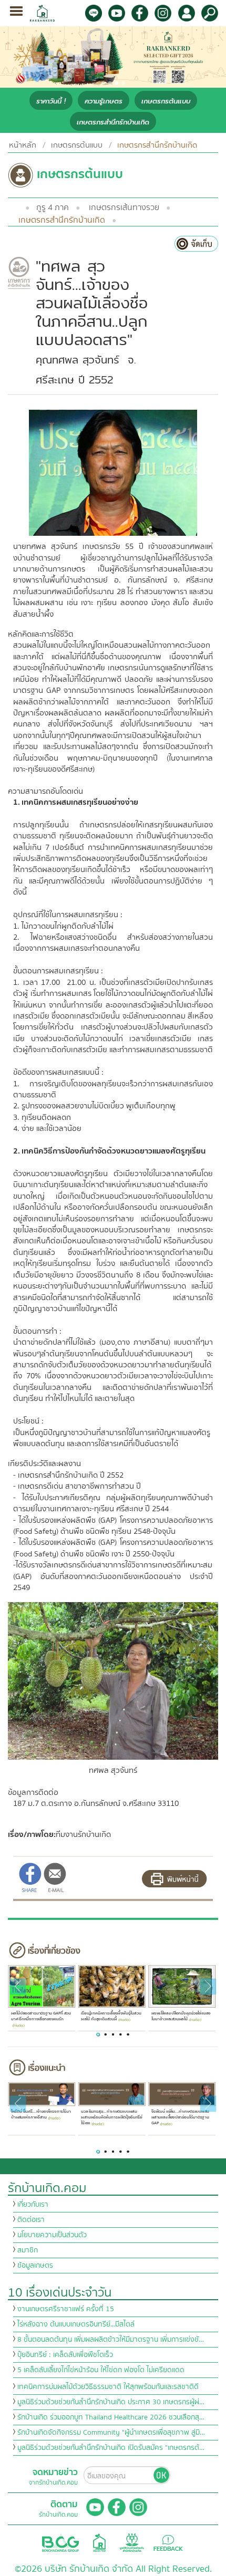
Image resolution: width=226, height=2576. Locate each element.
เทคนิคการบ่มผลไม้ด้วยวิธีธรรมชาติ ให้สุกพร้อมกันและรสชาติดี (108, 2387)
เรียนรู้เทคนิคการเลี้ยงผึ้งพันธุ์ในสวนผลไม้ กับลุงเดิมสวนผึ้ (111, 2016)
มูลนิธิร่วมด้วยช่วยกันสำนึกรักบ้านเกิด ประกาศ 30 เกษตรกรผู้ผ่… (111, 2402)
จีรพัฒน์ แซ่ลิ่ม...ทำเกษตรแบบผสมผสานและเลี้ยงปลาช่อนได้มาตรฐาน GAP (180, 2117)
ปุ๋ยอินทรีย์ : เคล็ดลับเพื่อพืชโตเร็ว (65, 2355)
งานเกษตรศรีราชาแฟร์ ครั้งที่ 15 (66, 2309)
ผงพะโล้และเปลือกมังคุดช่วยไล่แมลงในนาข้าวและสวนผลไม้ (181, 2016)
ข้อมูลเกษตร (35, 2266)
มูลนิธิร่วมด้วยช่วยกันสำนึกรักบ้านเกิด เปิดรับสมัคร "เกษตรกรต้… (111, 2448)
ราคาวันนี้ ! (51, 101)
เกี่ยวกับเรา (33, 2205)
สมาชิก (28, 2250)
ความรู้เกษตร (104, 101)
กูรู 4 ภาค (53, 207)
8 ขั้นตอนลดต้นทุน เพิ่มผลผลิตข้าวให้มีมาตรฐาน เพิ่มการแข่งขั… (111, 2340)
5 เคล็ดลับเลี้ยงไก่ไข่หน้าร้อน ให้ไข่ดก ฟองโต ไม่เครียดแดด (101, 2370)
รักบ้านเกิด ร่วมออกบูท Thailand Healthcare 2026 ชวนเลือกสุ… (111, 2417)
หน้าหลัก (23, 145)
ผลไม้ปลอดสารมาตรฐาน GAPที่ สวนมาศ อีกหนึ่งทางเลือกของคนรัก (40, 2016)
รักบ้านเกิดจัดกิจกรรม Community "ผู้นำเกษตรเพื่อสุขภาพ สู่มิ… (111, 2433)
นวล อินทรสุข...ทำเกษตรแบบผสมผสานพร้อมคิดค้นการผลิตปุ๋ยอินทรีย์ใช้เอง (111, 2117)
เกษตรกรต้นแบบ (166, 101)
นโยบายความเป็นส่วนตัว (52, 2235)
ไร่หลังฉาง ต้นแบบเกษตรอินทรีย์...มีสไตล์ (76, 2324)
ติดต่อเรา (31, 2220)
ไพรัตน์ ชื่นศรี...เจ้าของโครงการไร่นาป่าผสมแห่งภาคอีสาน (40, 2115)
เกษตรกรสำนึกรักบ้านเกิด (113, 122)
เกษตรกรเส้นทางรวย (124, 207)
